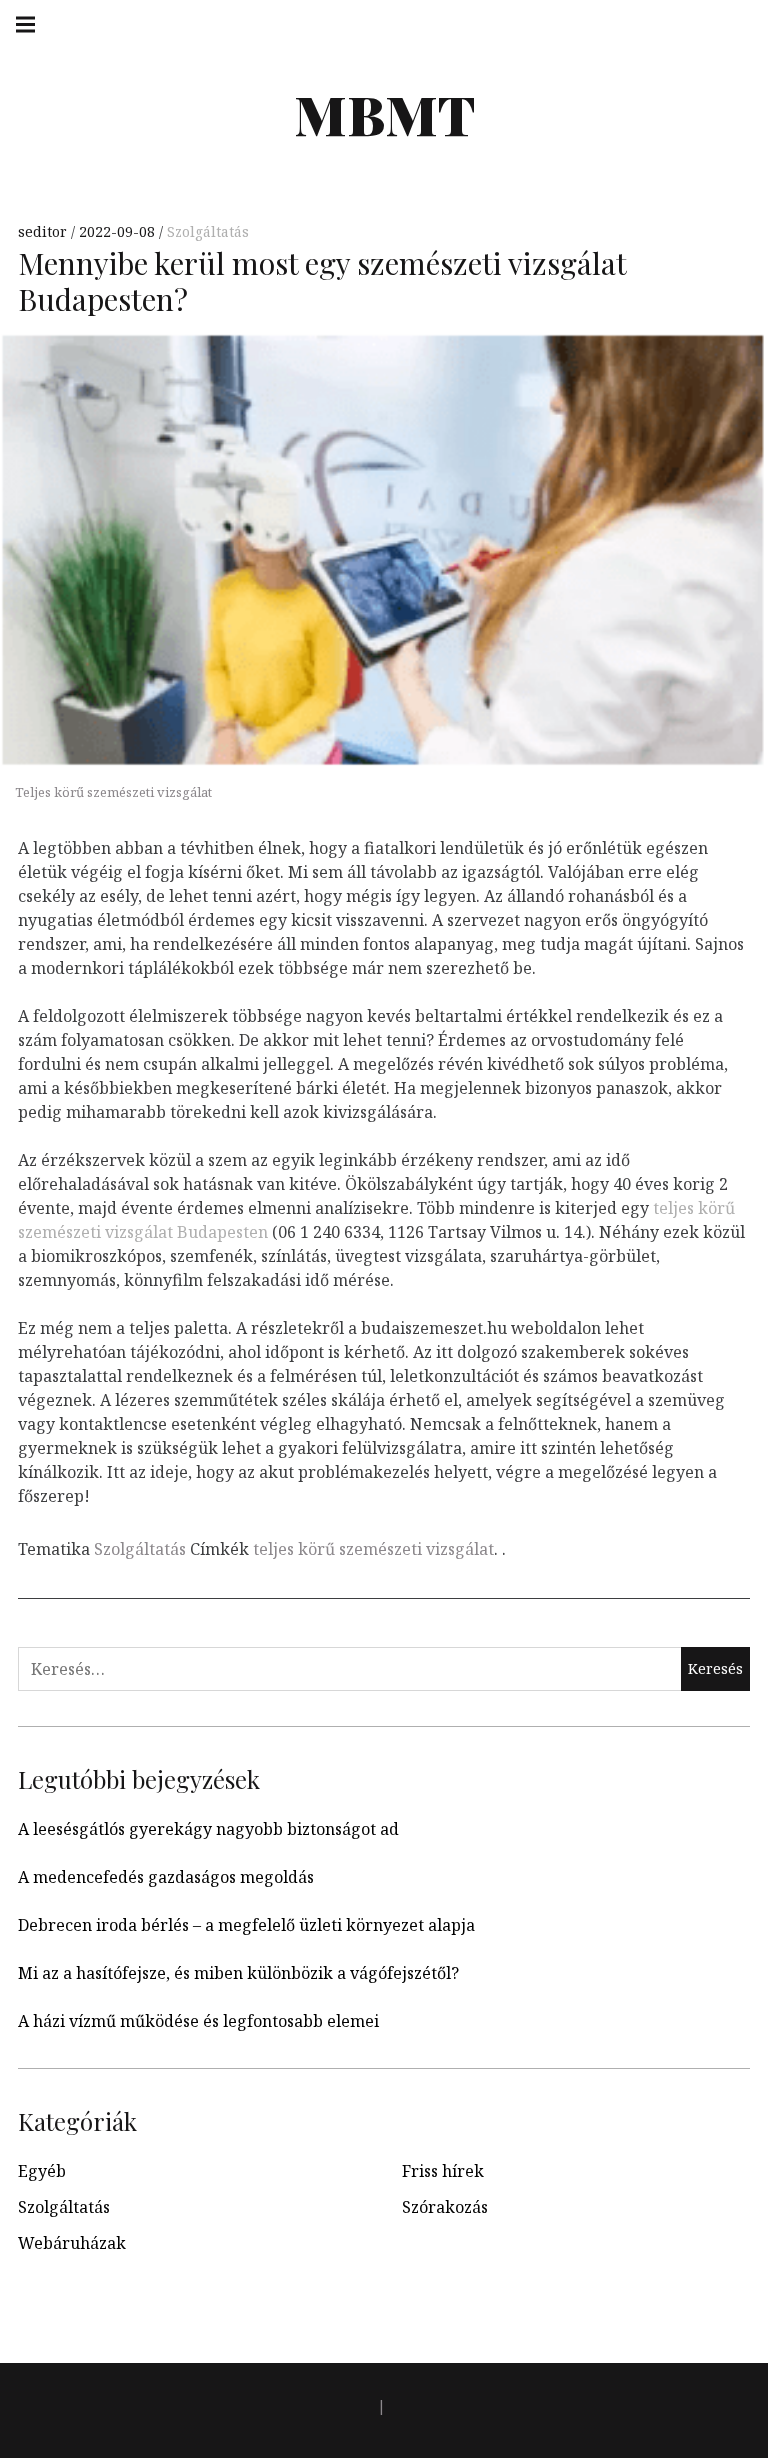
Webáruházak (72, 2243)
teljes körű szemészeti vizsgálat (373, 1549)
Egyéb (42, 2171)
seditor (44, 231)
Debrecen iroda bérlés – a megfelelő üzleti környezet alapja (246, 1925)
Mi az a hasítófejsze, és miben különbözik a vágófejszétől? (238, 1973)
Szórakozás (445, 2207)
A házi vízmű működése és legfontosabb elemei (198, 2021)
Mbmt (384, 114)
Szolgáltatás (208, 231)
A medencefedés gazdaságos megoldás (166, 1877)
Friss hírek (443, 2171)
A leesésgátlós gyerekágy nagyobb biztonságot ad (208, 1829)
